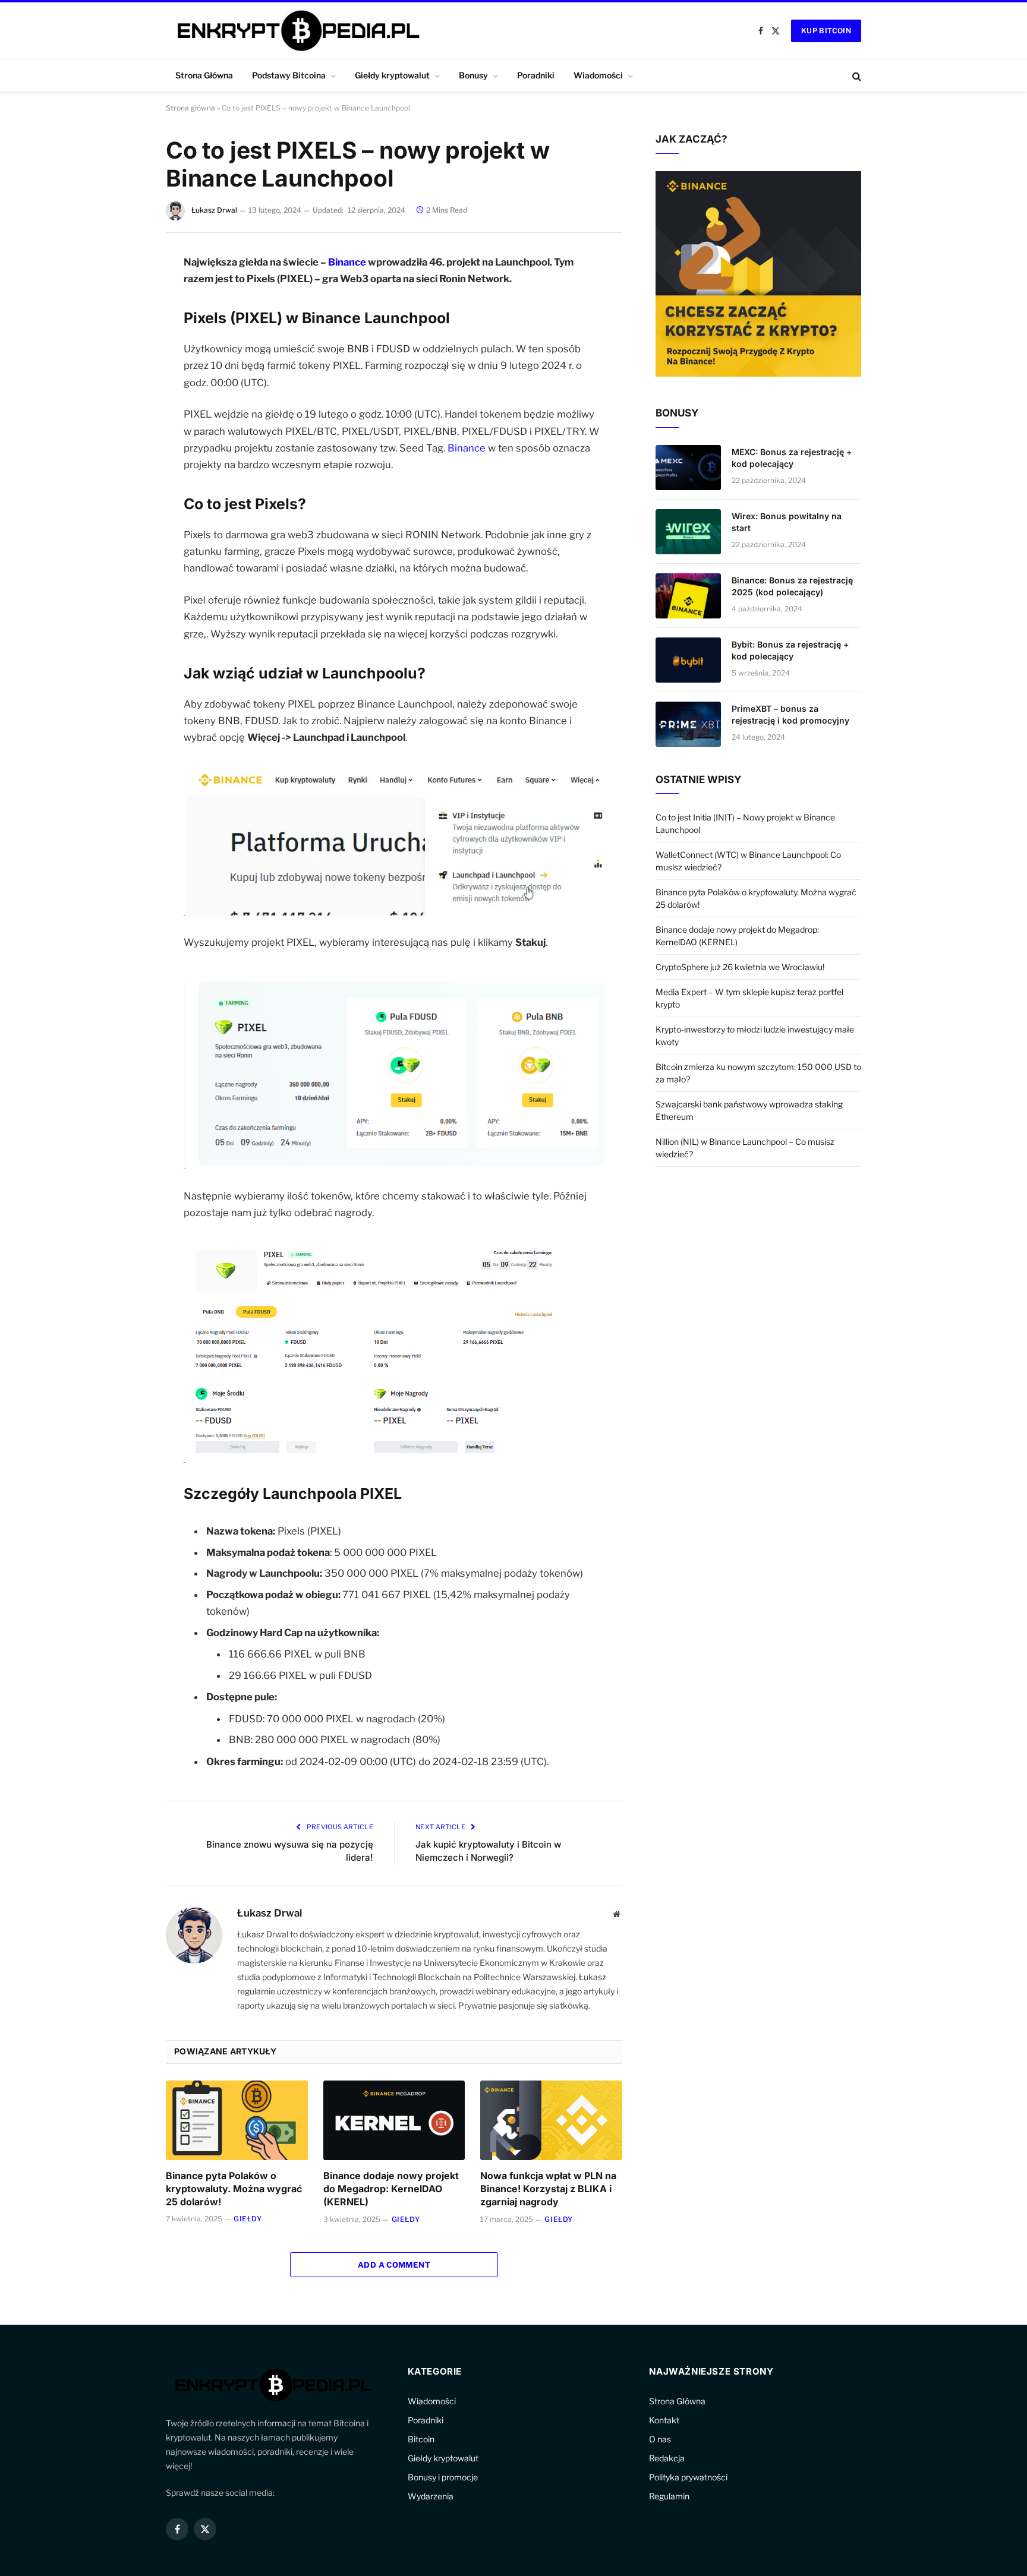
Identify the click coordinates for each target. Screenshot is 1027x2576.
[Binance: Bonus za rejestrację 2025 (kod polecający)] (688, 596)
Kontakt (664, 2420)
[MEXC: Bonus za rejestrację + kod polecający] (688, 468)
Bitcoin (421, 2439)
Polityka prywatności (688, 2477)
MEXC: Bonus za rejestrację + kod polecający (792, 458)
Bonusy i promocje (443, 2477)
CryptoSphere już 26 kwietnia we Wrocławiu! (740, 967)
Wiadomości (598, 75)
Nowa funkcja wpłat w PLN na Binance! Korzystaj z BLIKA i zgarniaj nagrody (548, 2189)
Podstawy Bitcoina (289, 75)
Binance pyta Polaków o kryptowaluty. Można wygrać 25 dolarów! (234, 2189)
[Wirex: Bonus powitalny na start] (688, 532)
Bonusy (473, 75)
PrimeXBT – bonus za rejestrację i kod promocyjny (790, 714)
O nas (660, 2439)
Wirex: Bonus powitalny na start (787, 522)
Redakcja (667, 2458)
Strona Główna (204, 75)
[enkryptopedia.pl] (297, 31)
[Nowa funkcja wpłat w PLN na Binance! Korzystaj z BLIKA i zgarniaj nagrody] (551, 2120)
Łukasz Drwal (214, 210)
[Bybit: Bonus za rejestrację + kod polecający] (688, 660)
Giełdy (248, 2219)
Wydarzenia (431, 2496)
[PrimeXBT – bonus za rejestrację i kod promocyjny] (688, 724)
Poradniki (536, 75)
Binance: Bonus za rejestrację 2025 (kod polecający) (792, 586)
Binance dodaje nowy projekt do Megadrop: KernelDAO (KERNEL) (391, 2189)
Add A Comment (394, 2265)
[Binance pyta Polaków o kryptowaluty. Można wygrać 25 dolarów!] (237, 2120)
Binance (347, 262)
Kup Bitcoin (826, 31)
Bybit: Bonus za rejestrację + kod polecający (790, 650)
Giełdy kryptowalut (392, 75)
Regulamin (669, 2496)
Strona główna (190, 108)
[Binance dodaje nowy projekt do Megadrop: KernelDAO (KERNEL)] (394, 2120)
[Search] (856, 76)
